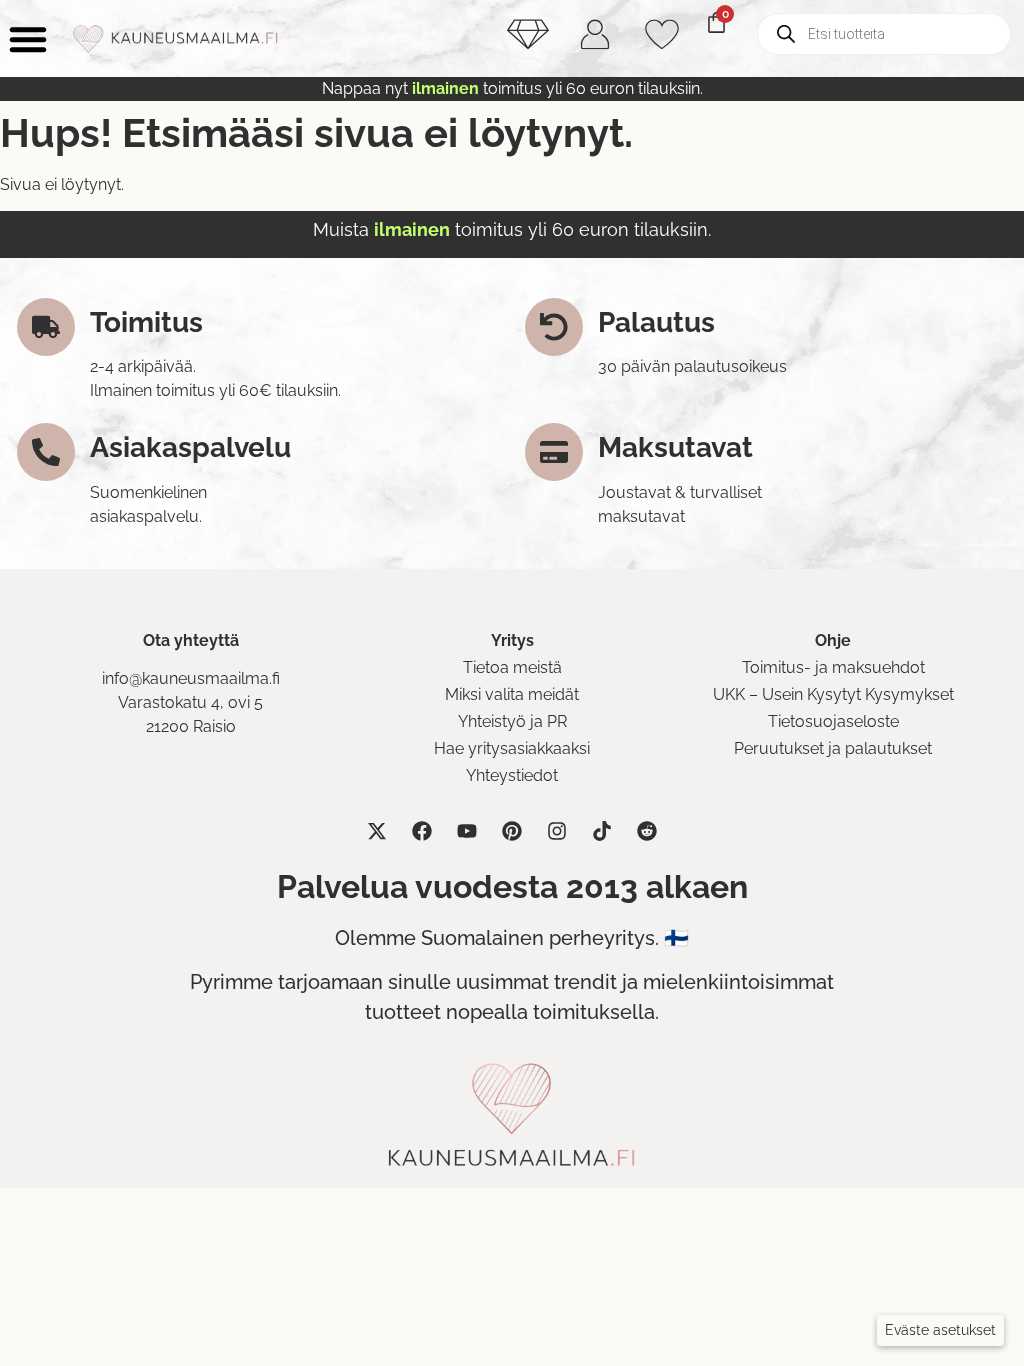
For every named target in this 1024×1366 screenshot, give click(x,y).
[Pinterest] (512, 831)
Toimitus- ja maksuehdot (833, 667)
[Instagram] (557, 831)
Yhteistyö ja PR (512, 721)
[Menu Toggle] (28, 39)
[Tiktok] (602, 831)
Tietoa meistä (512, 667)
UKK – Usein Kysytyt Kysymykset (833, 694)
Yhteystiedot (512, 775)
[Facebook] (422, 831)
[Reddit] (647, 831)
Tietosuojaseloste (833, 721)
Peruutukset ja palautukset (833, 748)
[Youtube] (467, 831)
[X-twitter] (377, 831)
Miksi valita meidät (512, 694)
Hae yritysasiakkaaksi (512, 748)
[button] (940, 1330)
